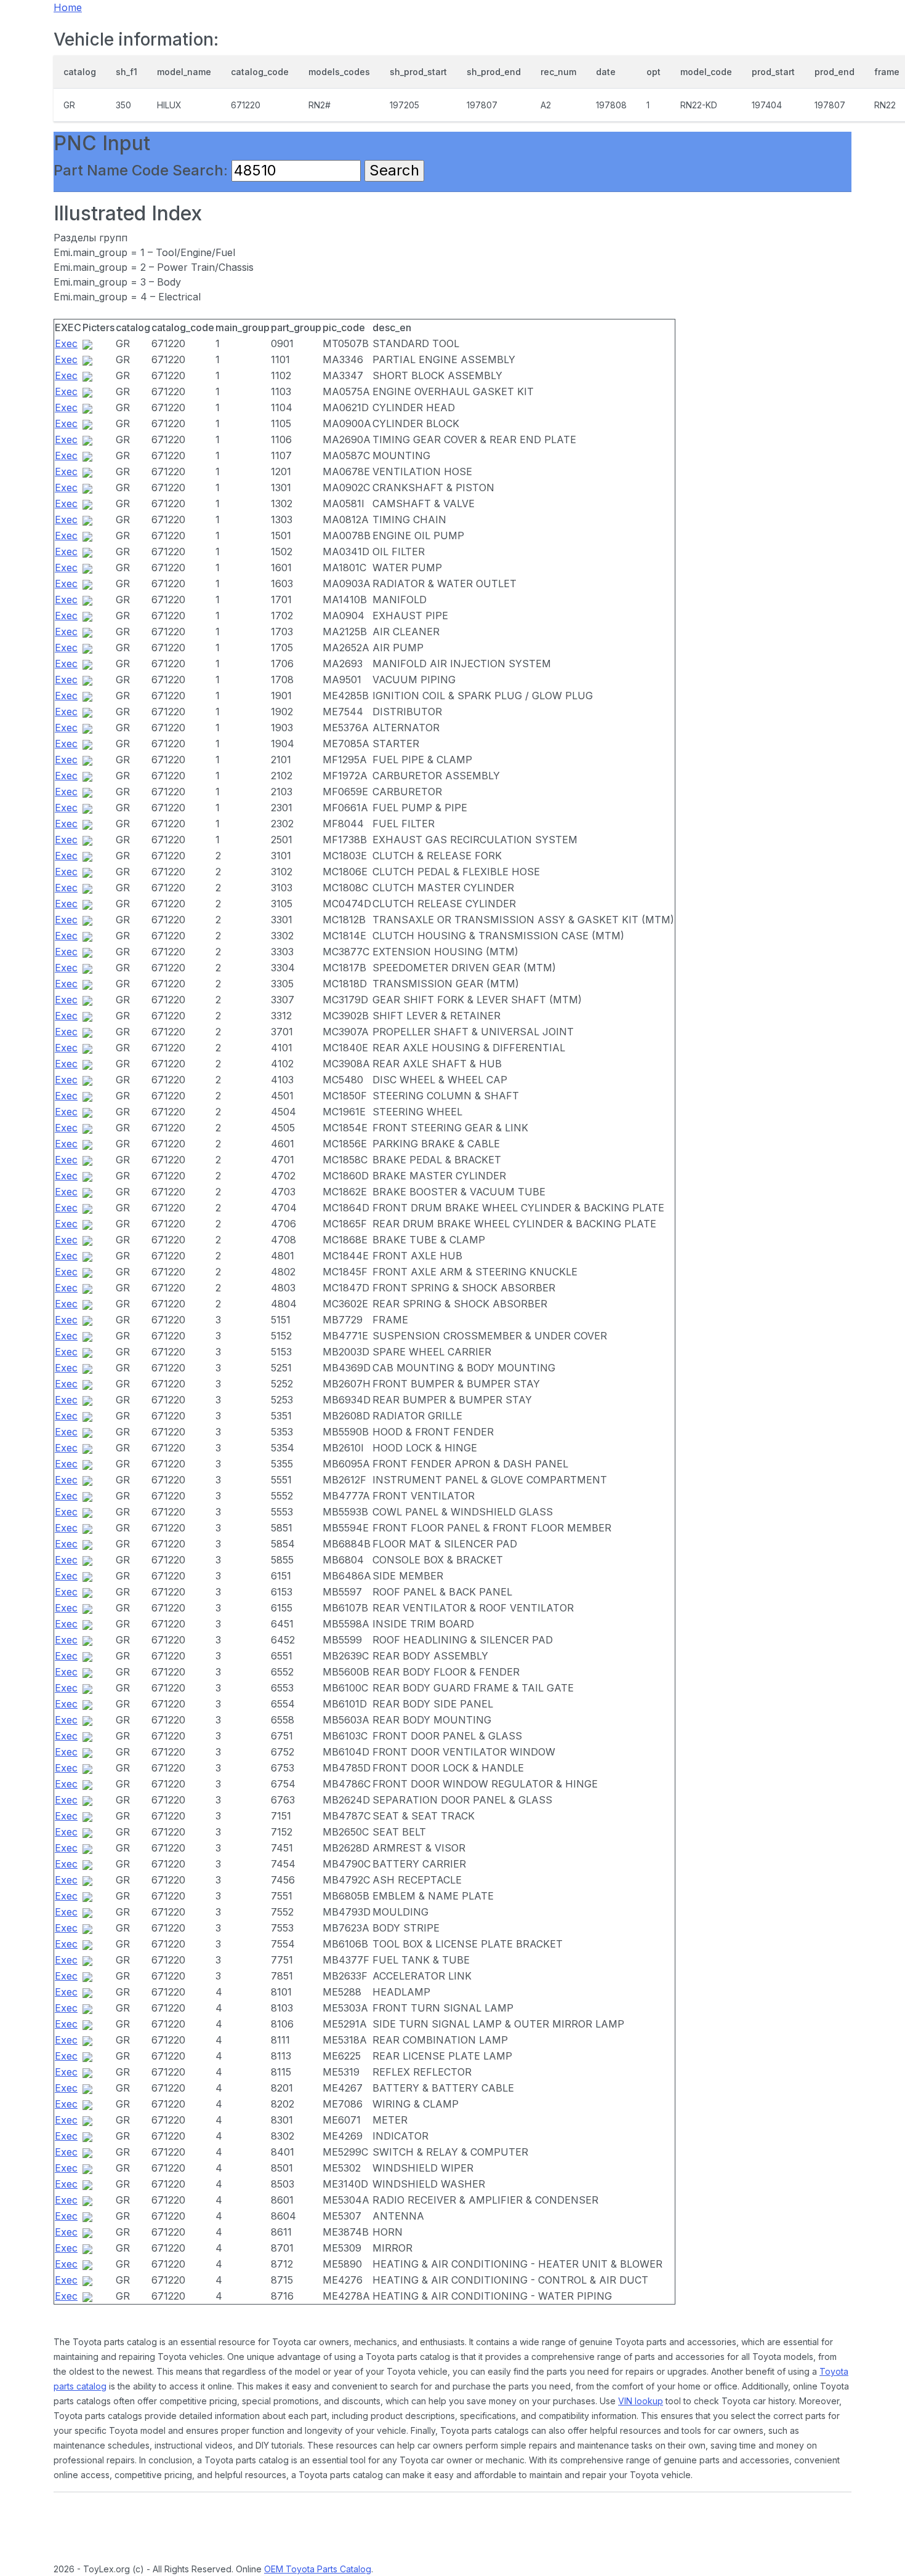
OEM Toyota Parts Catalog (318, 2569)
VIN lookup (641, 2401)
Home (68, 7)
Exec (66, 343)
